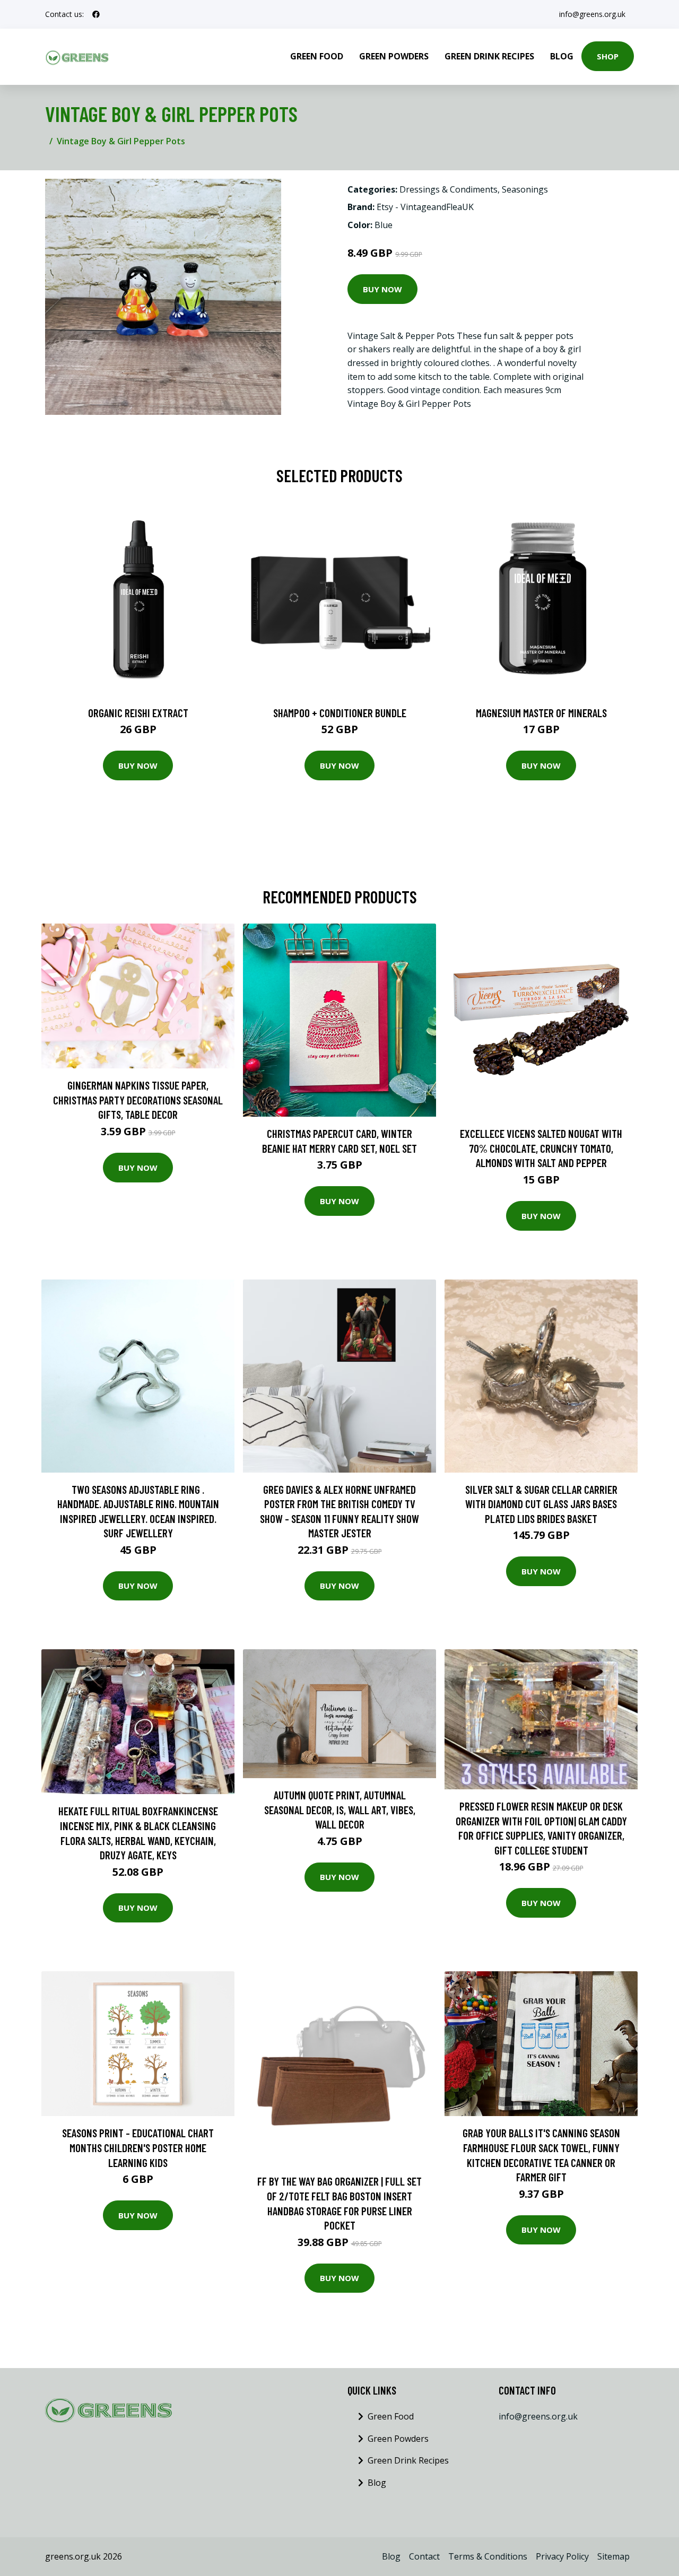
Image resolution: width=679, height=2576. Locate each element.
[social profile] (96, 14)
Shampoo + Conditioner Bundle (340, 713)
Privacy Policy (562, 2556)
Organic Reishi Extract (138, 713)
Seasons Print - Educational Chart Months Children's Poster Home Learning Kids (138, 2147)
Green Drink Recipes (489, 56)
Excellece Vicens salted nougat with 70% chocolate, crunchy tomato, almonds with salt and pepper (541, 1148)
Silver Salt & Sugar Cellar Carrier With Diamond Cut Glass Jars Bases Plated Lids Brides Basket (541, 1504)
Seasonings (525, 189)
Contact (424, 2556)
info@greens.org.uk (592, 14)
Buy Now (382, 289)
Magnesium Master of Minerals (541, 713)
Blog (562, 56)
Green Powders (394, 56)
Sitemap (613, 2556)
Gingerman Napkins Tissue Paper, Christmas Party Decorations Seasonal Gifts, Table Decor (138, 1100)
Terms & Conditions (488, 2556)
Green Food (317, 56)
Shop (608, 56)
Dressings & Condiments (449, 189)
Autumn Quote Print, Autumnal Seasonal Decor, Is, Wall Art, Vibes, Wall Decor (340, 1809)
